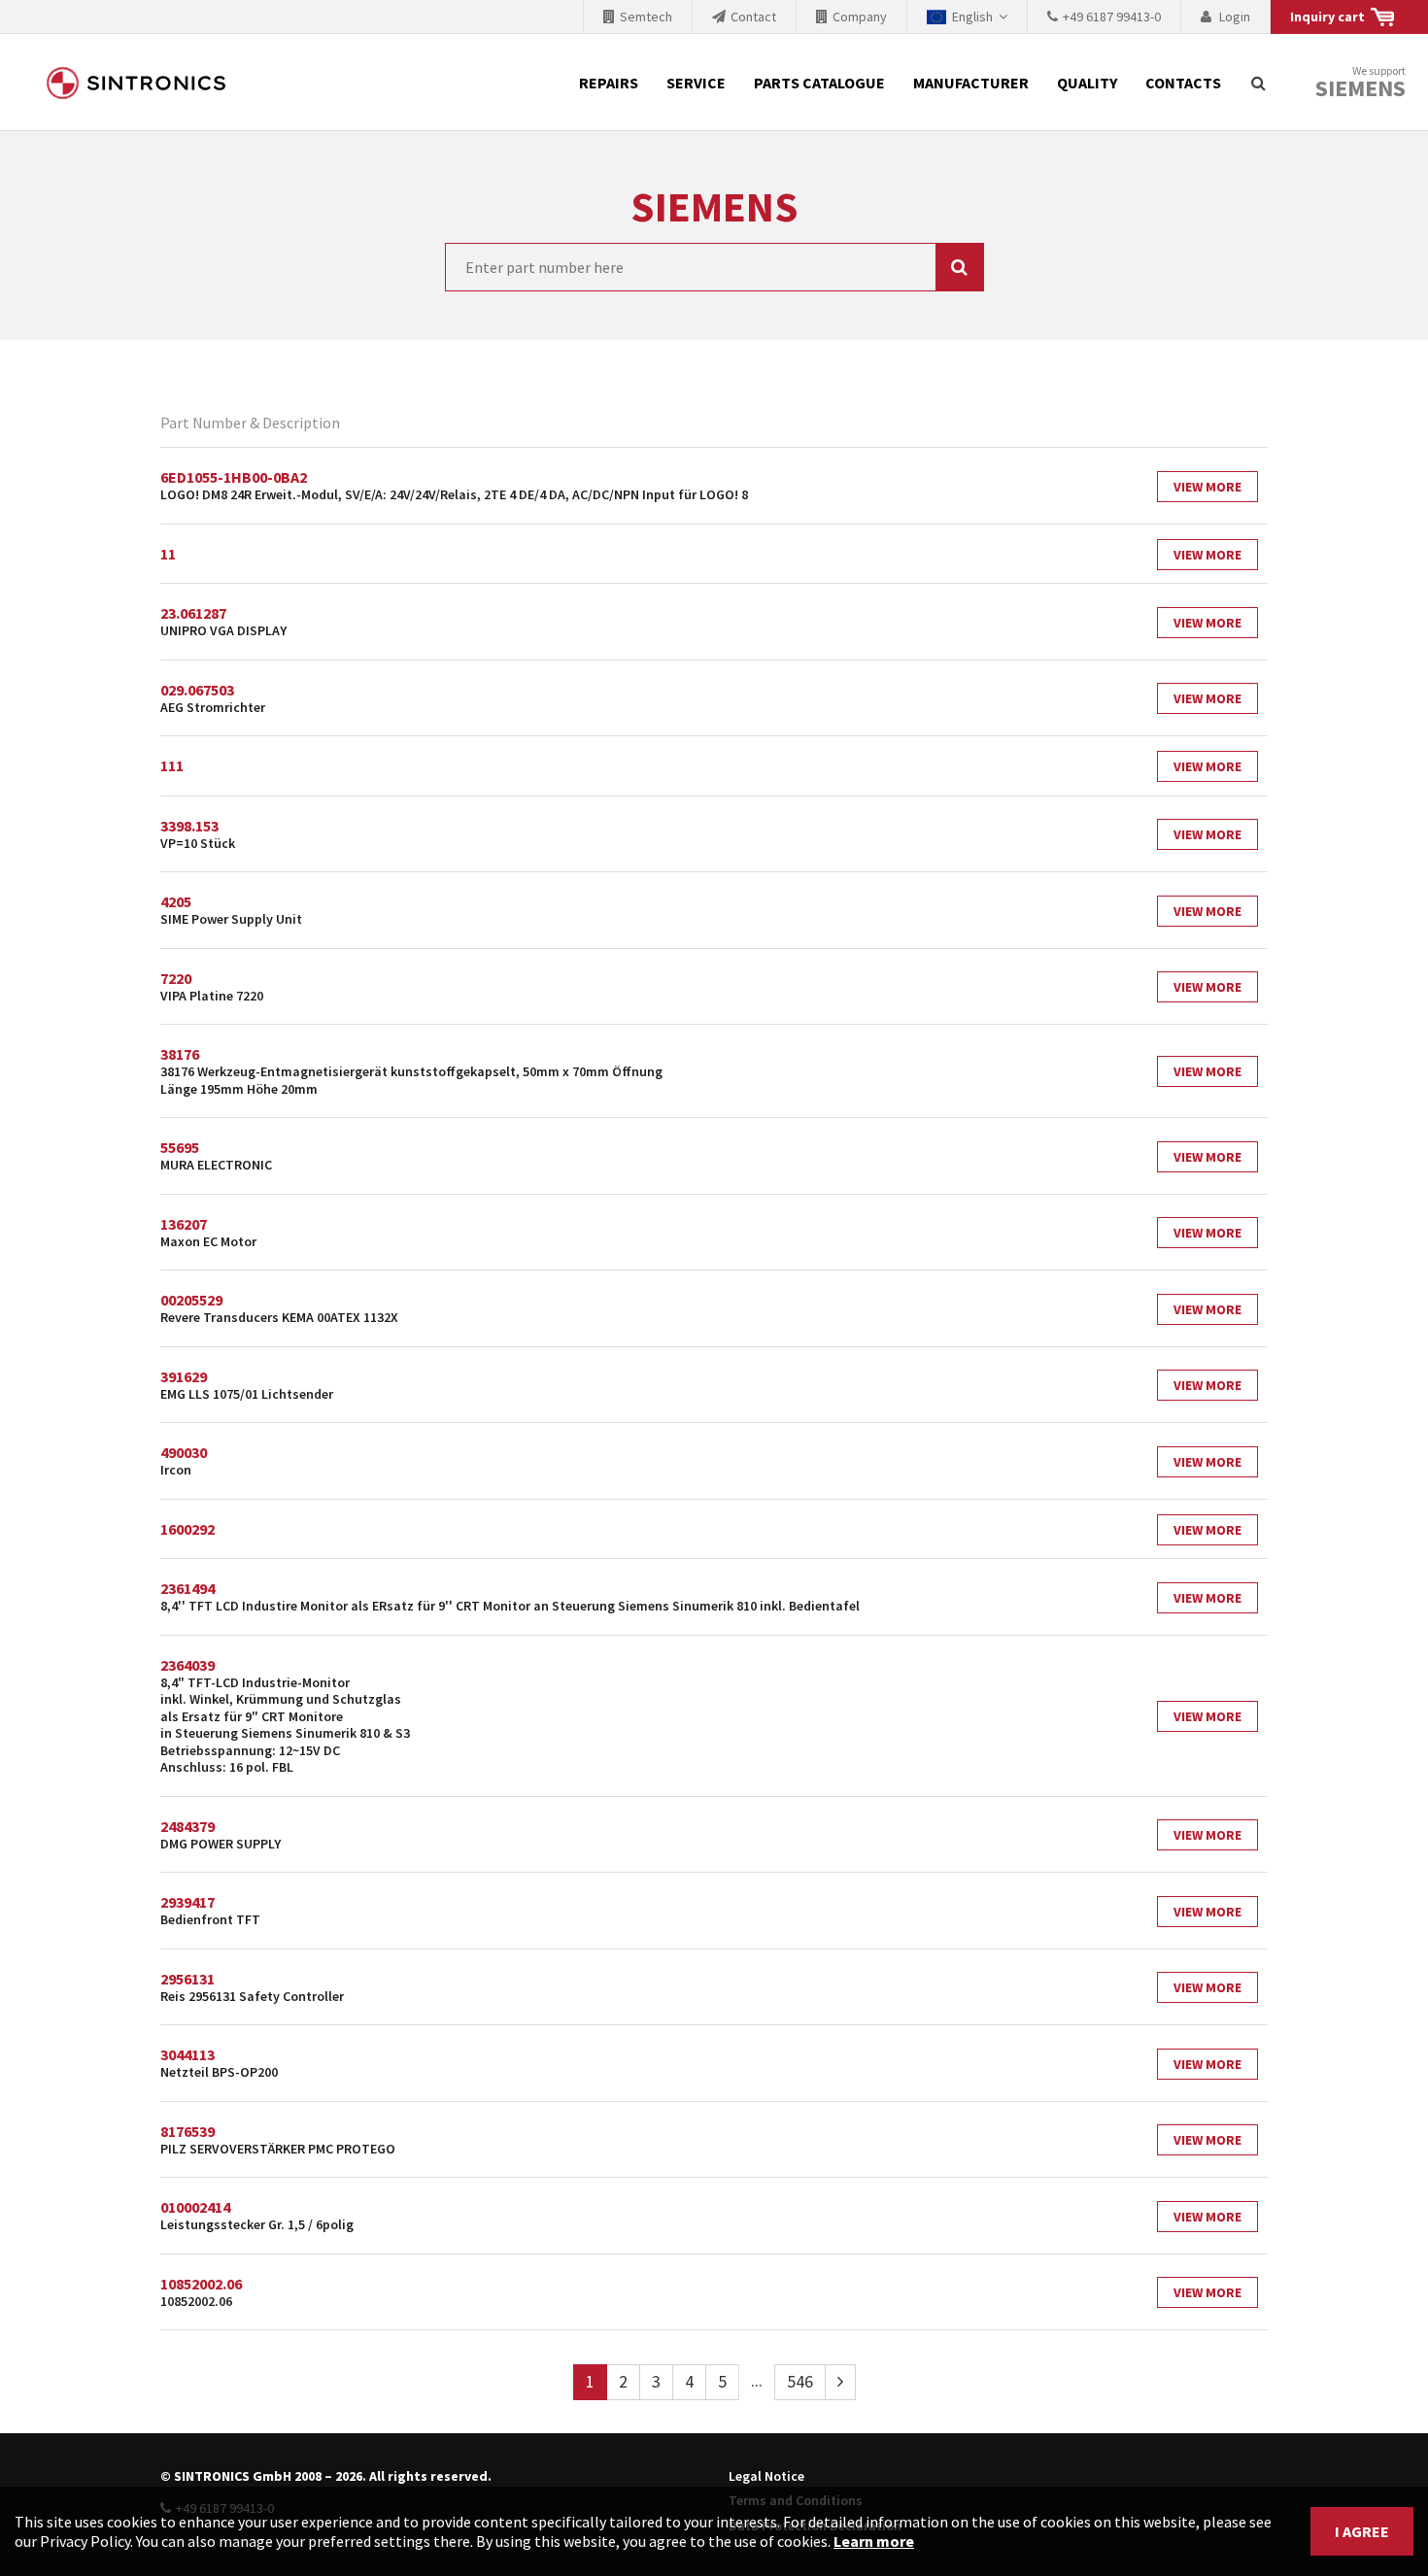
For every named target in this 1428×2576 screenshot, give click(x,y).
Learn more (874, 2541)
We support (1360, 83)
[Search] (1258, 83)
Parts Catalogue (819, 83)
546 (800, 2381)
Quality (1087, 83)
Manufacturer (971, 83)
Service (696, 83)
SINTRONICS (136, 83)
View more (1207, 487)
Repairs (609, 83)
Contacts (1183, 83)
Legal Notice (766, 2476)
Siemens (1360, 88)
